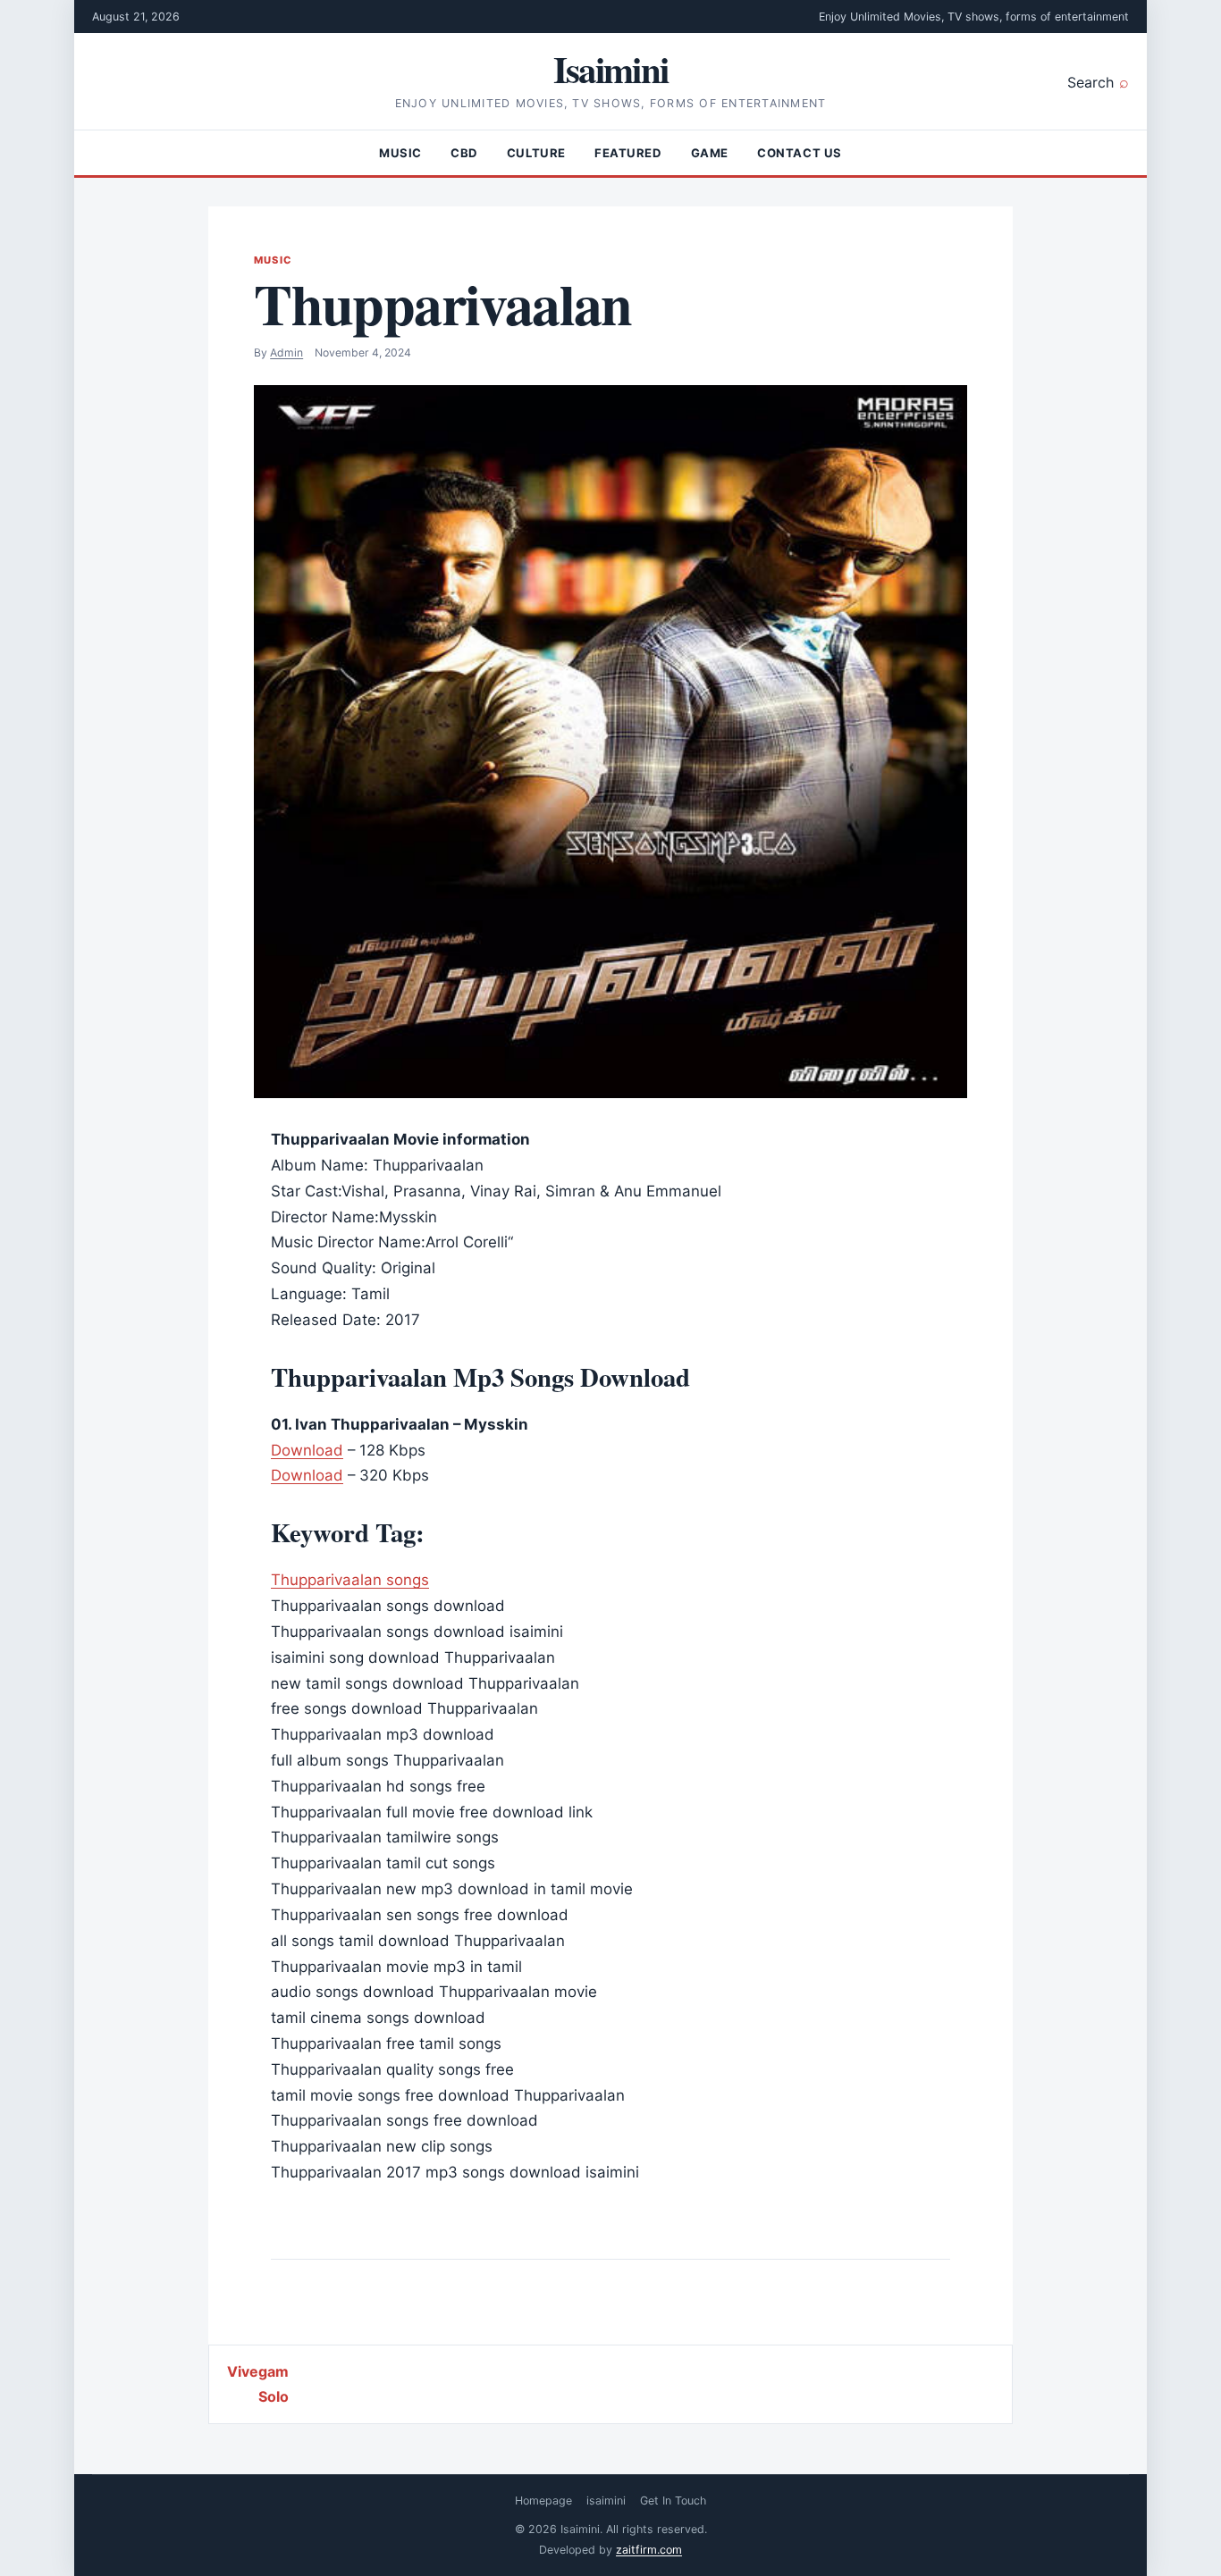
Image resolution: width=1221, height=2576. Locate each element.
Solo (274, 2396)
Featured (628, 153)
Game (710, 153)
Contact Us (800, 153)
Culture (536, 153)
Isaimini (611, 69)
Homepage (543, 2500)
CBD (464, 153)
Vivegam (258, 2371)
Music (400, 153)
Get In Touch (673, 2500)
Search (1090, 82)
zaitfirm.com (649, 2550)
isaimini (606, 2500)
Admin (286, 352)
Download (307, 1450)
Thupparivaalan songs (350, 1580)
